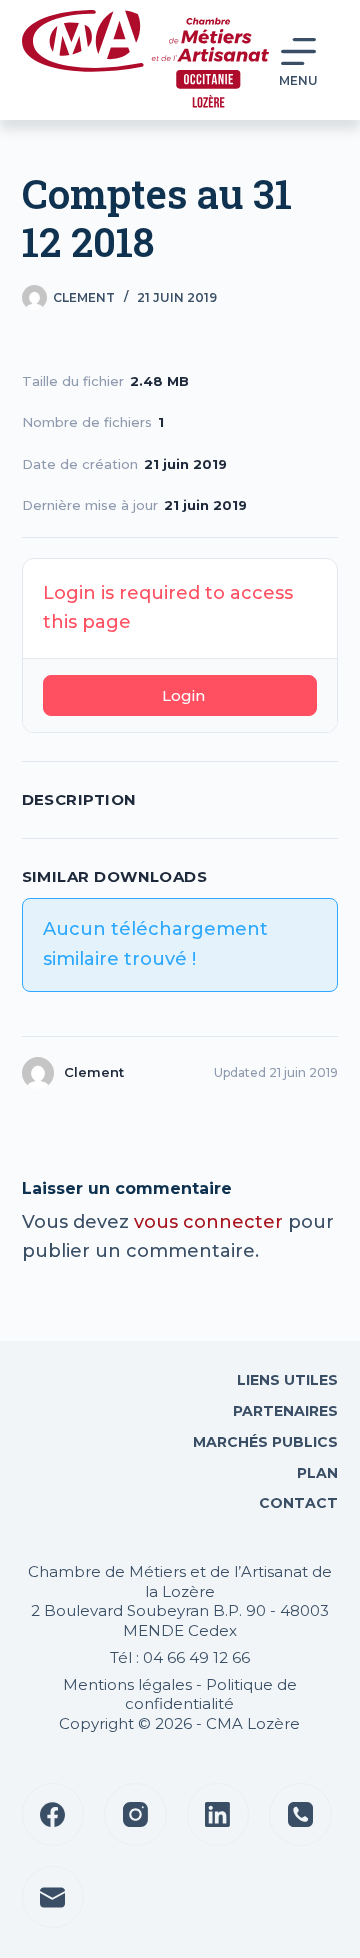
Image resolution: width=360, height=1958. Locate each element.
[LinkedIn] (218, 1814)
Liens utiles (285, 1380)
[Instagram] (135, 1814)
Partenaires (285, 1411)
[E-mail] (53, 1897)
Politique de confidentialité (211, 1694)
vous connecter (208, 1222)
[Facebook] (53, 1814)
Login (183, 695)
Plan (315, 1473)
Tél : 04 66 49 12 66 (180, 1657)
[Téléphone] (300, 1814)
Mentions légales (127, 1684)
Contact (296, 1503)
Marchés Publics (265, 1442)
